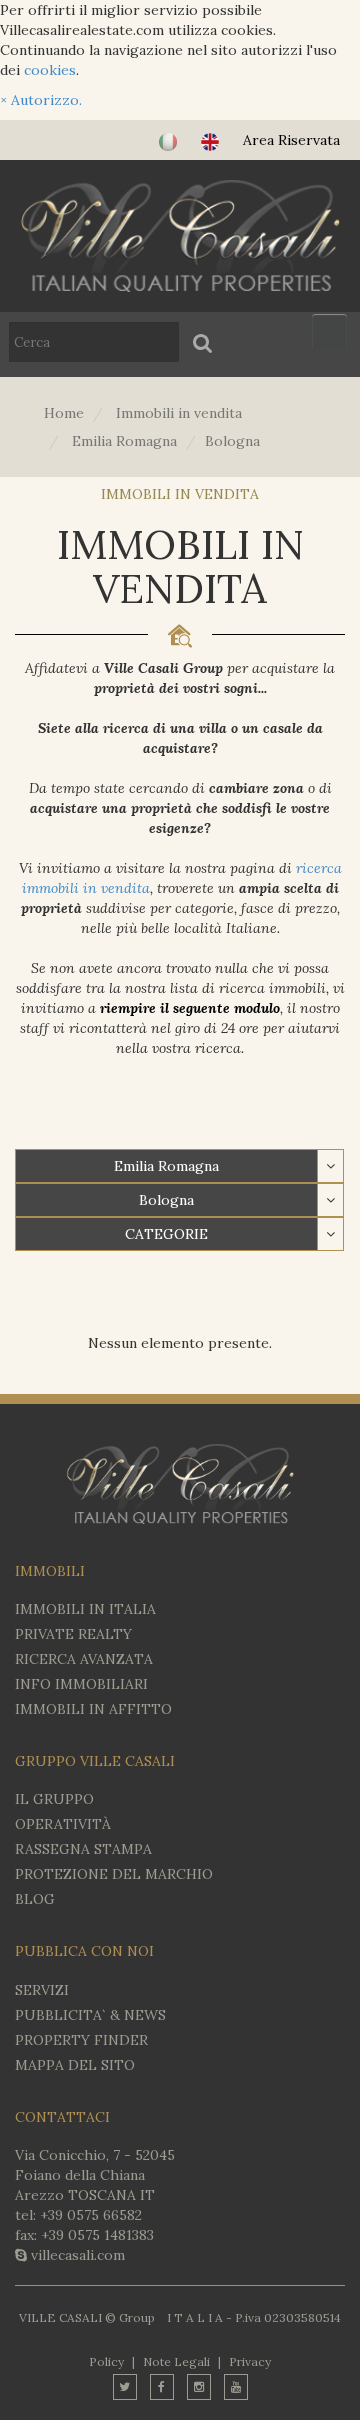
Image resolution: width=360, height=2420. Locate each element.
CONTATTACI (62, 2117)
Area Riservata (291, 140)
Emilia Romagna (166, 1166)
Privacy (250, 2361)
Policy (106, 2361)
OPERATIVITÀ (63, 1824)
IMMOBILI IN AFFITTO (93, 1709)
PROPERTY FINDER (81, 2040)
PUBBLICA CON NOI (84, 1951)
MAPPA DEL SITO (75, 2065)
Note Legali (176, 2361)
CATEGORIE (166, 1234)
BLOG (35, 1899)
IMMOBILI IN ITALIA (85, 1609)
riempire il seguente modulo (190, 1008)
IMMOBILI (50, 1571)
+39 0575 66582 (91, 2215)
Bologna (166, 1200)
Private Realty (73, 1634)
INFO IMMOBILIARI (81, 1684)
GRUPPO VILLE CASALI (95, 1761)
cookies (50, 70)
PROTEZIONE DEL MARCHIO (114, 1874)
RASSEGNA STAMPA (83, 1849)
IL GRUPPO (54, 1799)
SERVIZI (42, 1990)
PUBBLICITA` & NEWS (90, 2015)
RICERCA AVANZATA (84, 1659)
